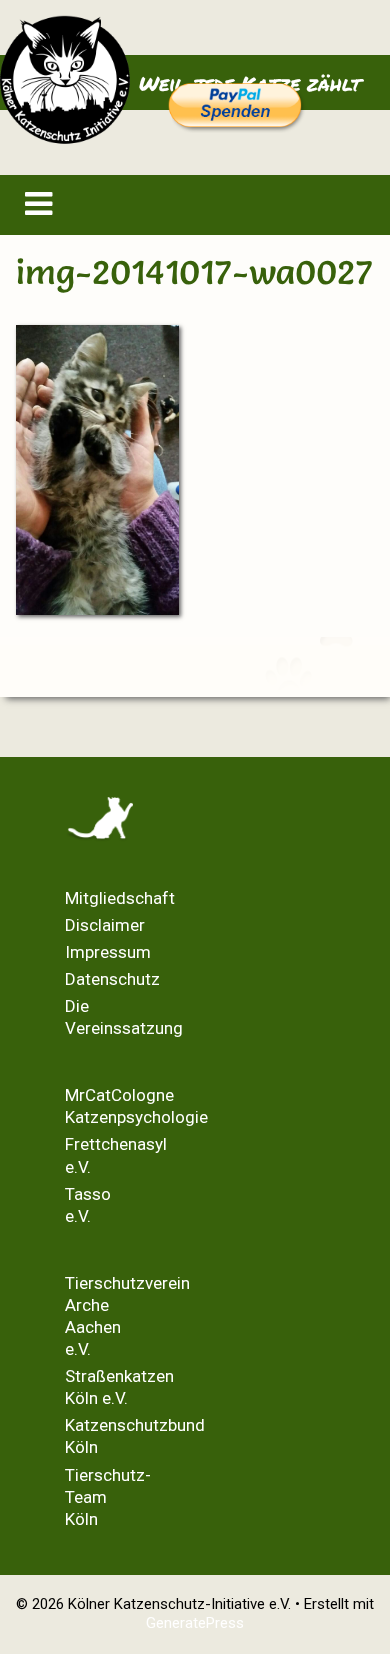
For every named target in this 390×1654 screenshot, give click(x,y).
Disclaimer (105, 925)
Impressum (108, 952)
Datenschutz (112, 979)
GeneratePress (195, 1623)
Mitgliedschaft (120, 898)
